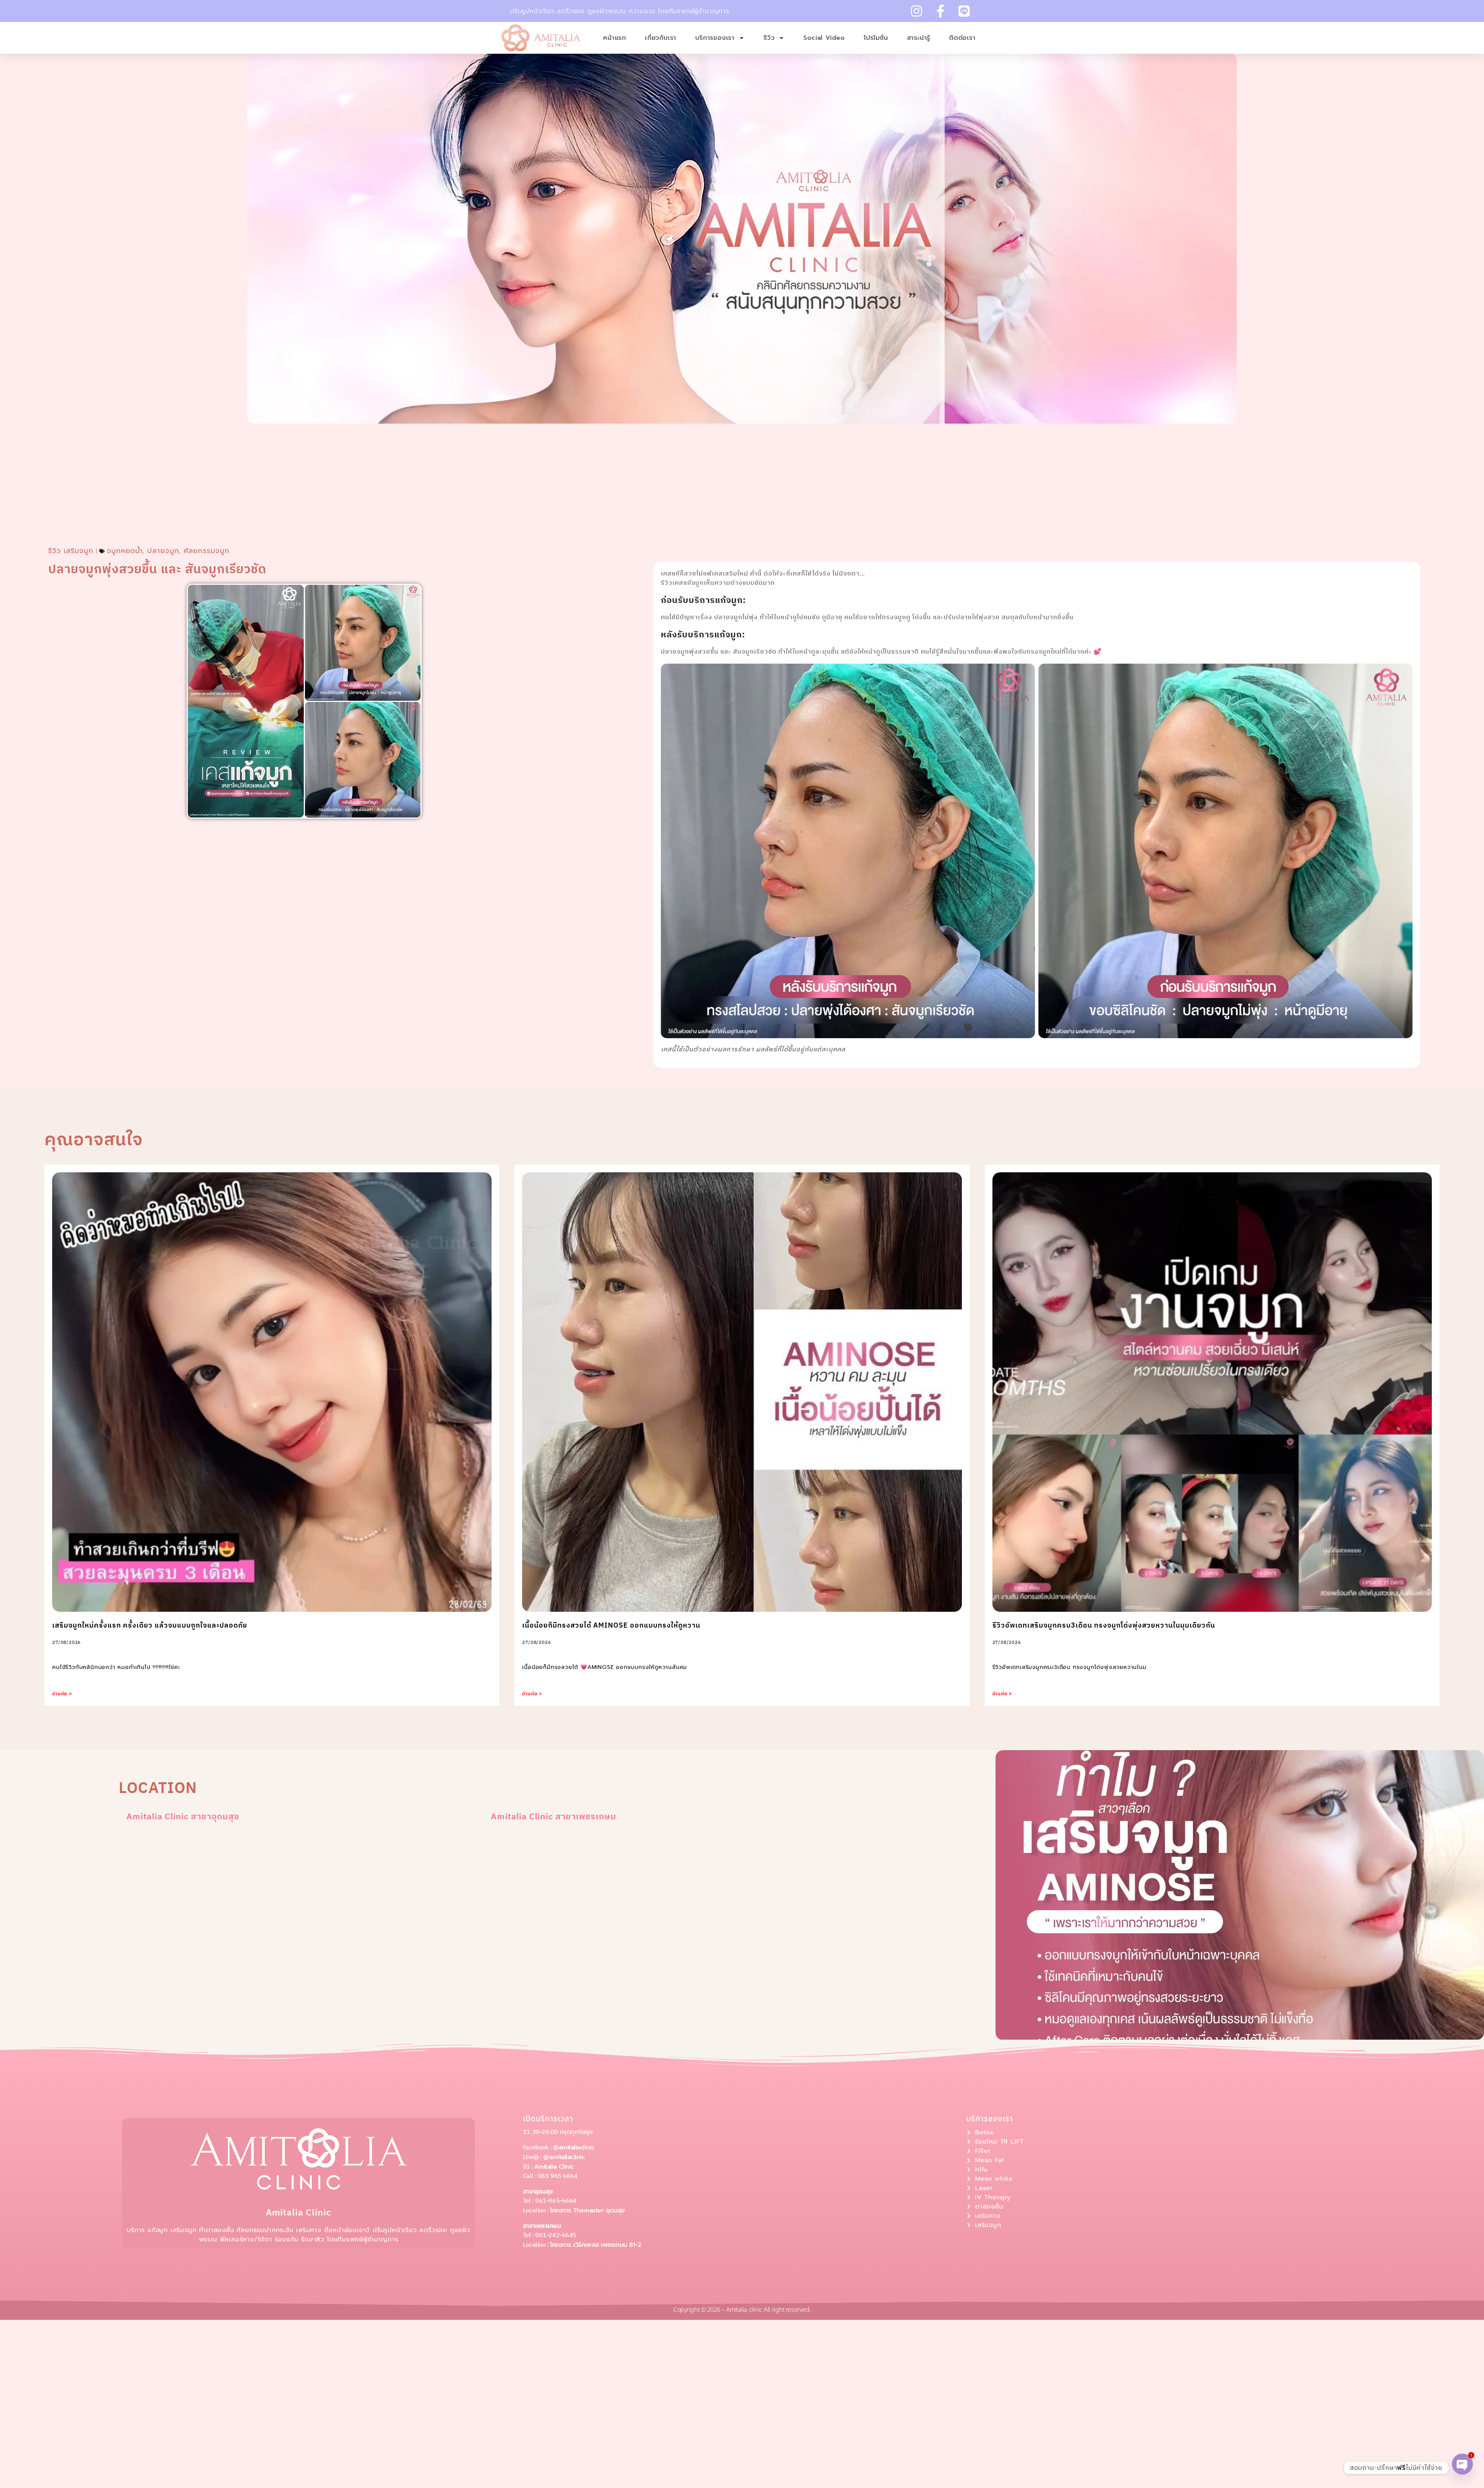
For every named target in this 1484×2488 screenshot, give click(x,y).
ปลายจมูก (163, 551)
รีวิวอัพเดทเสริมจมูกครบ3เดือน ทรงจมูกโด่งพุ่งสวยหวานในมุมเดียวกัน (1104, 1626)
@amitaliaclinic (574, 2147)
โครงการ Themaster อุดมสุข (587, 2210)
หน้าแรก (615, 38)
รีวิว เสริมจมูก (71, 551)
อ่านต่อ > (62, 1694)
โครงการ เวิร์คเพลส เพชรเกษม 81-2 (596, 2245)
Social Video (824, 38)
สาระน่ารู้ (919, 38)
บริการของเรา (715, 38)
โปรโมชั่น (876, 38)
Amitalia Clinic (554, 2167)
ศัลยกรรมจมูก (207, 551)
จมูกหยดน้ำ (125, 551)
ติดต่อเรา (962, 38)
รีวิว (769, 38)
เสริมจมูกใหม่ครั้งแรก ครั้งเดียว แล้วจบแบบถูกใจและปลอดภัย (150, 1626)
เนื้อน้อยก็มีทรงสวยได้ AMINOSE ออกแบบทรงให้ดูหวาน (611, 1626)
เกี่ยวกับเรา (661, 38)
